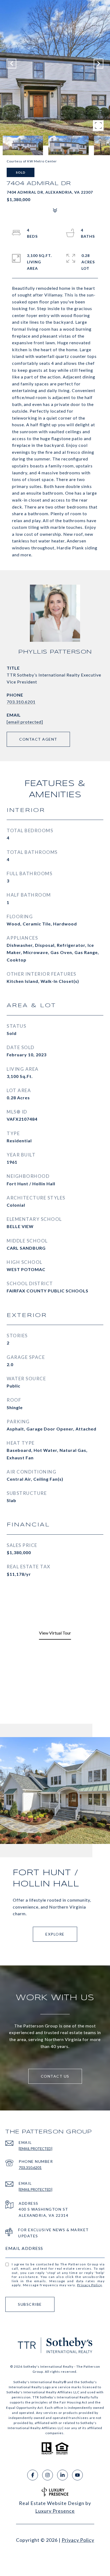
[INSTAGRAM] (48, 2475)
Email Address (24, 2248)
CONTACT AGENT (38, 739)
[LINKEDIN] (62, 2475)
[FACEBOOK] (33, 2475)
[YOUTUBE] (77, 2475)
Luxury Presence (55, 2511)
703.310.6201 (21, 702)
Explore (55, 1934)
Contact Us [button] (55, 2076)
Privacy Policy (90, 2285)
